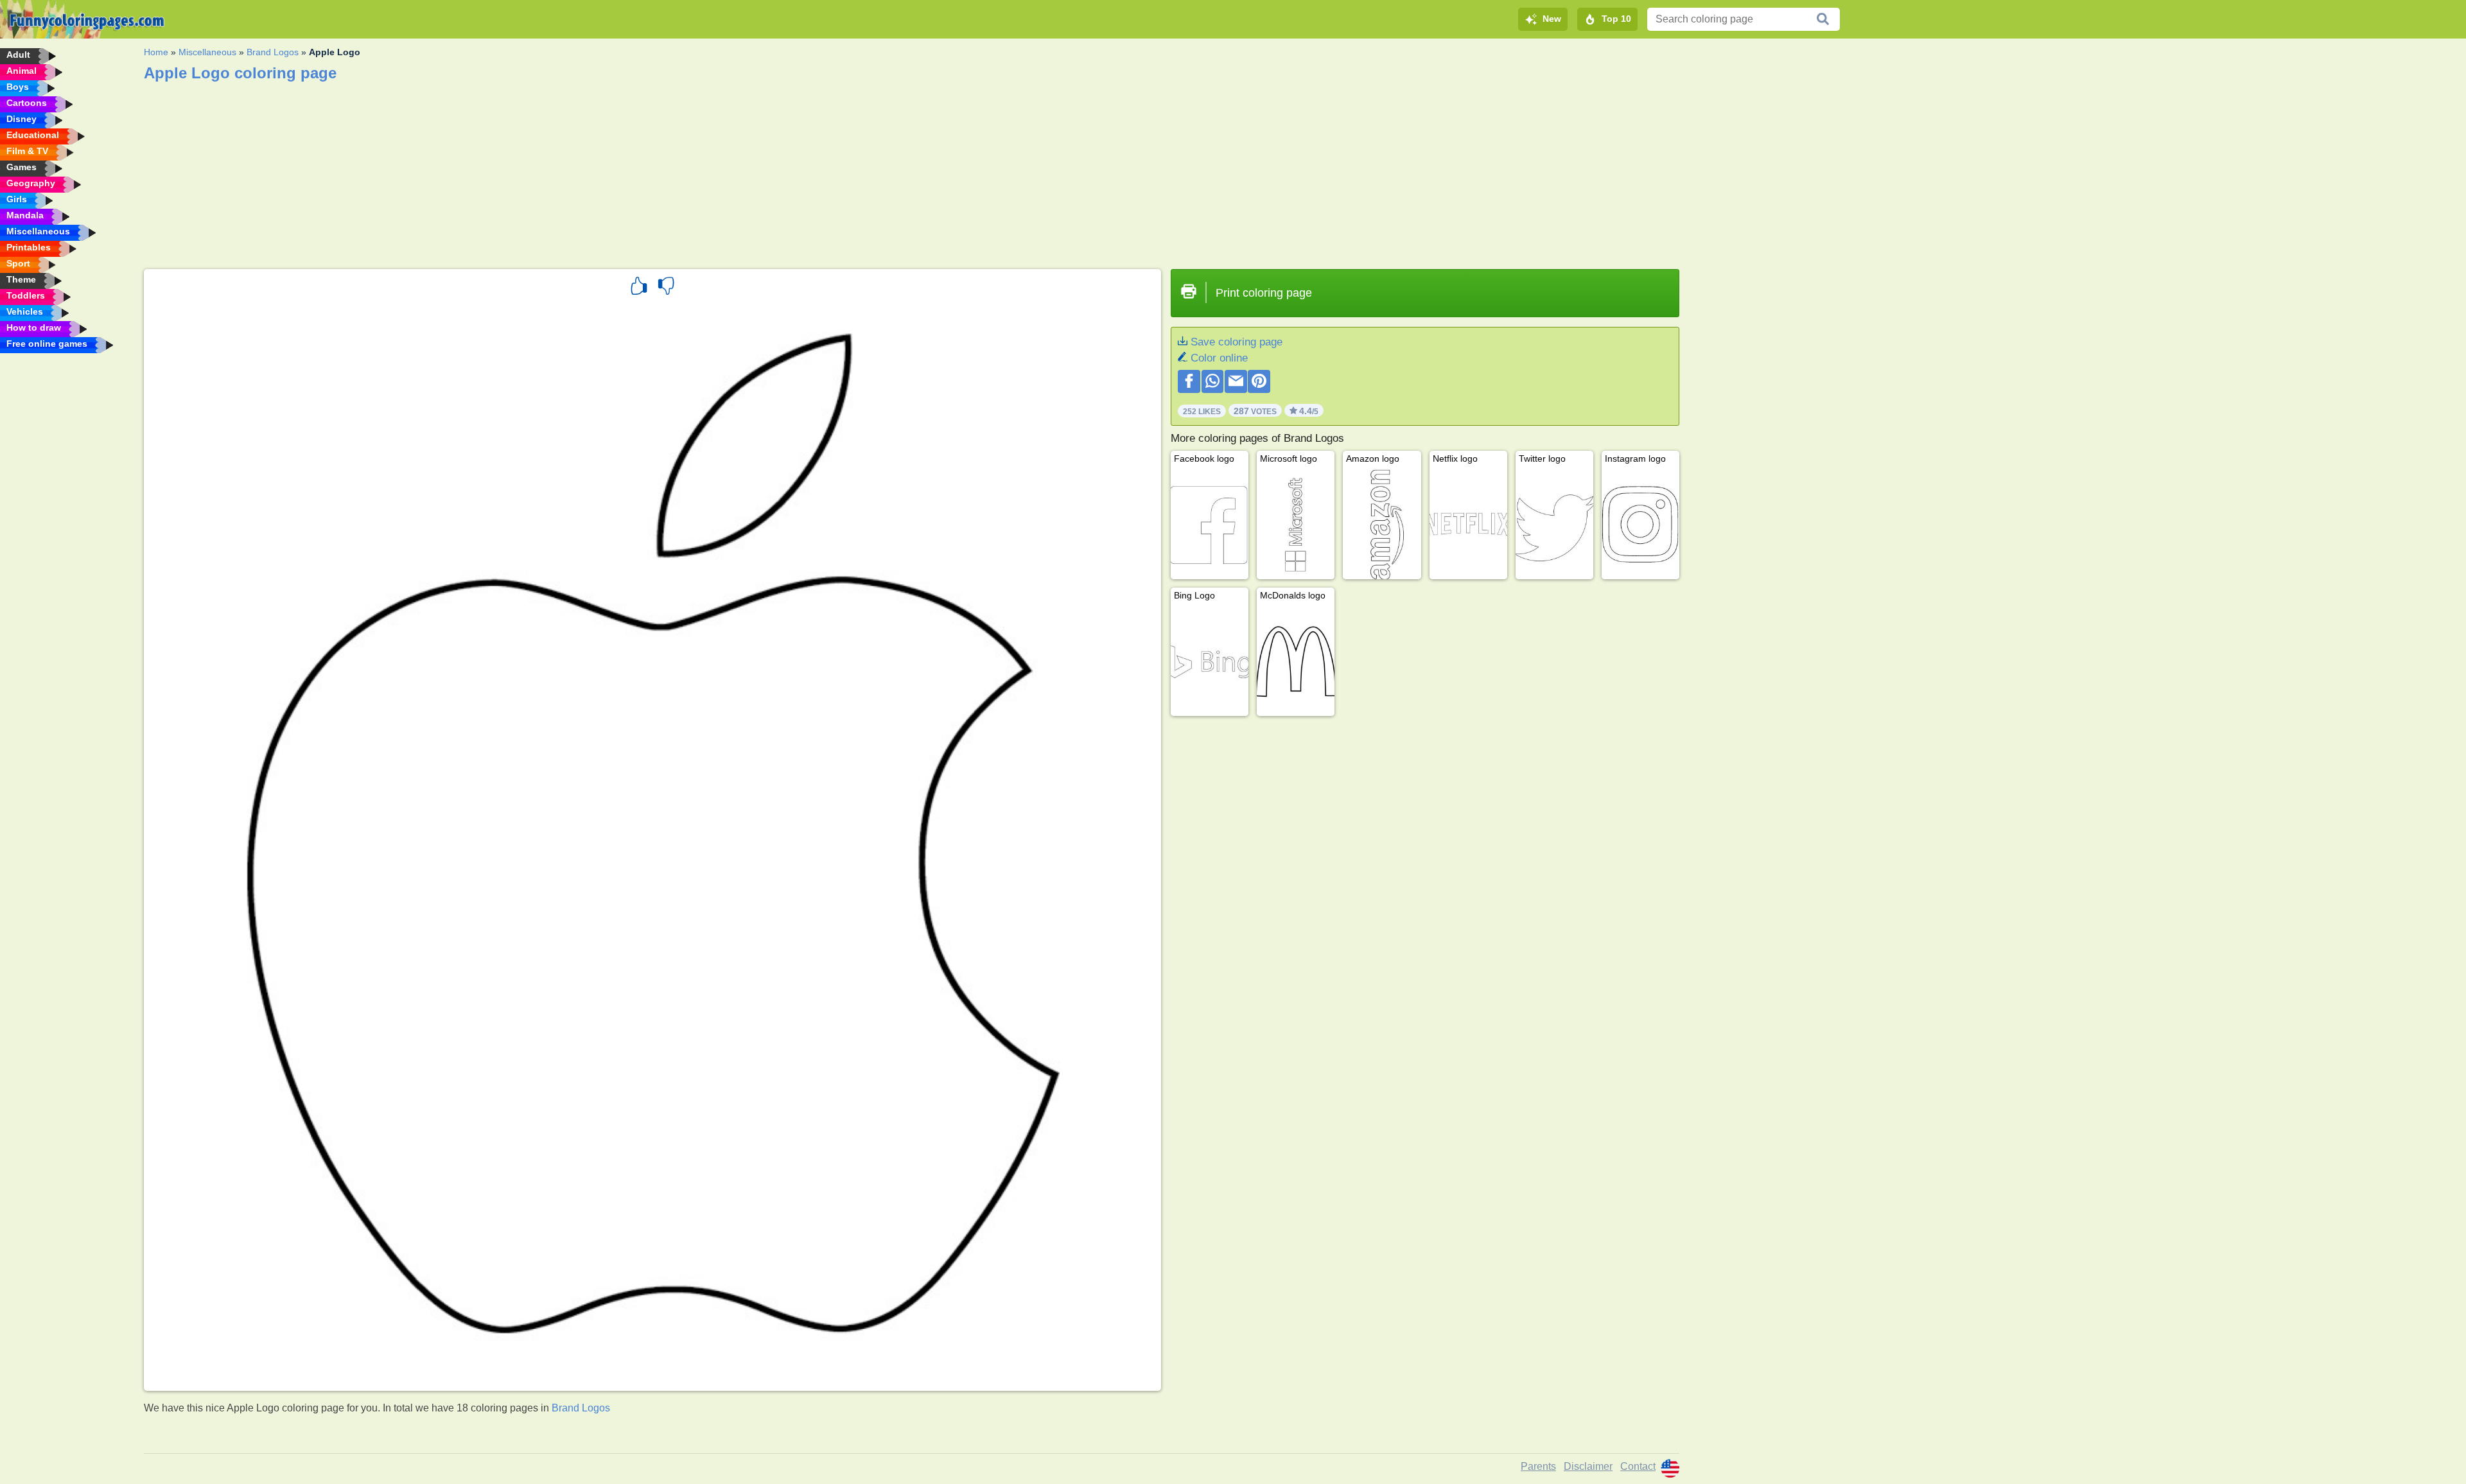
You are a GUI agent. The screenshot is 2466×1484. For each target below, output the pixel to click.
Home (156, 52)
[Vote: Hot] (639, 288)
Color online (1219, 358)
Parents (1538, 1466)
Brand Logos (273, 52)
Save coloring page (1237, 342)
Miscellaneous (207, 52)
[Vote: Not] (666, 288)
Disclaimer (1588, 1466)
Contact (1638, 1466)
